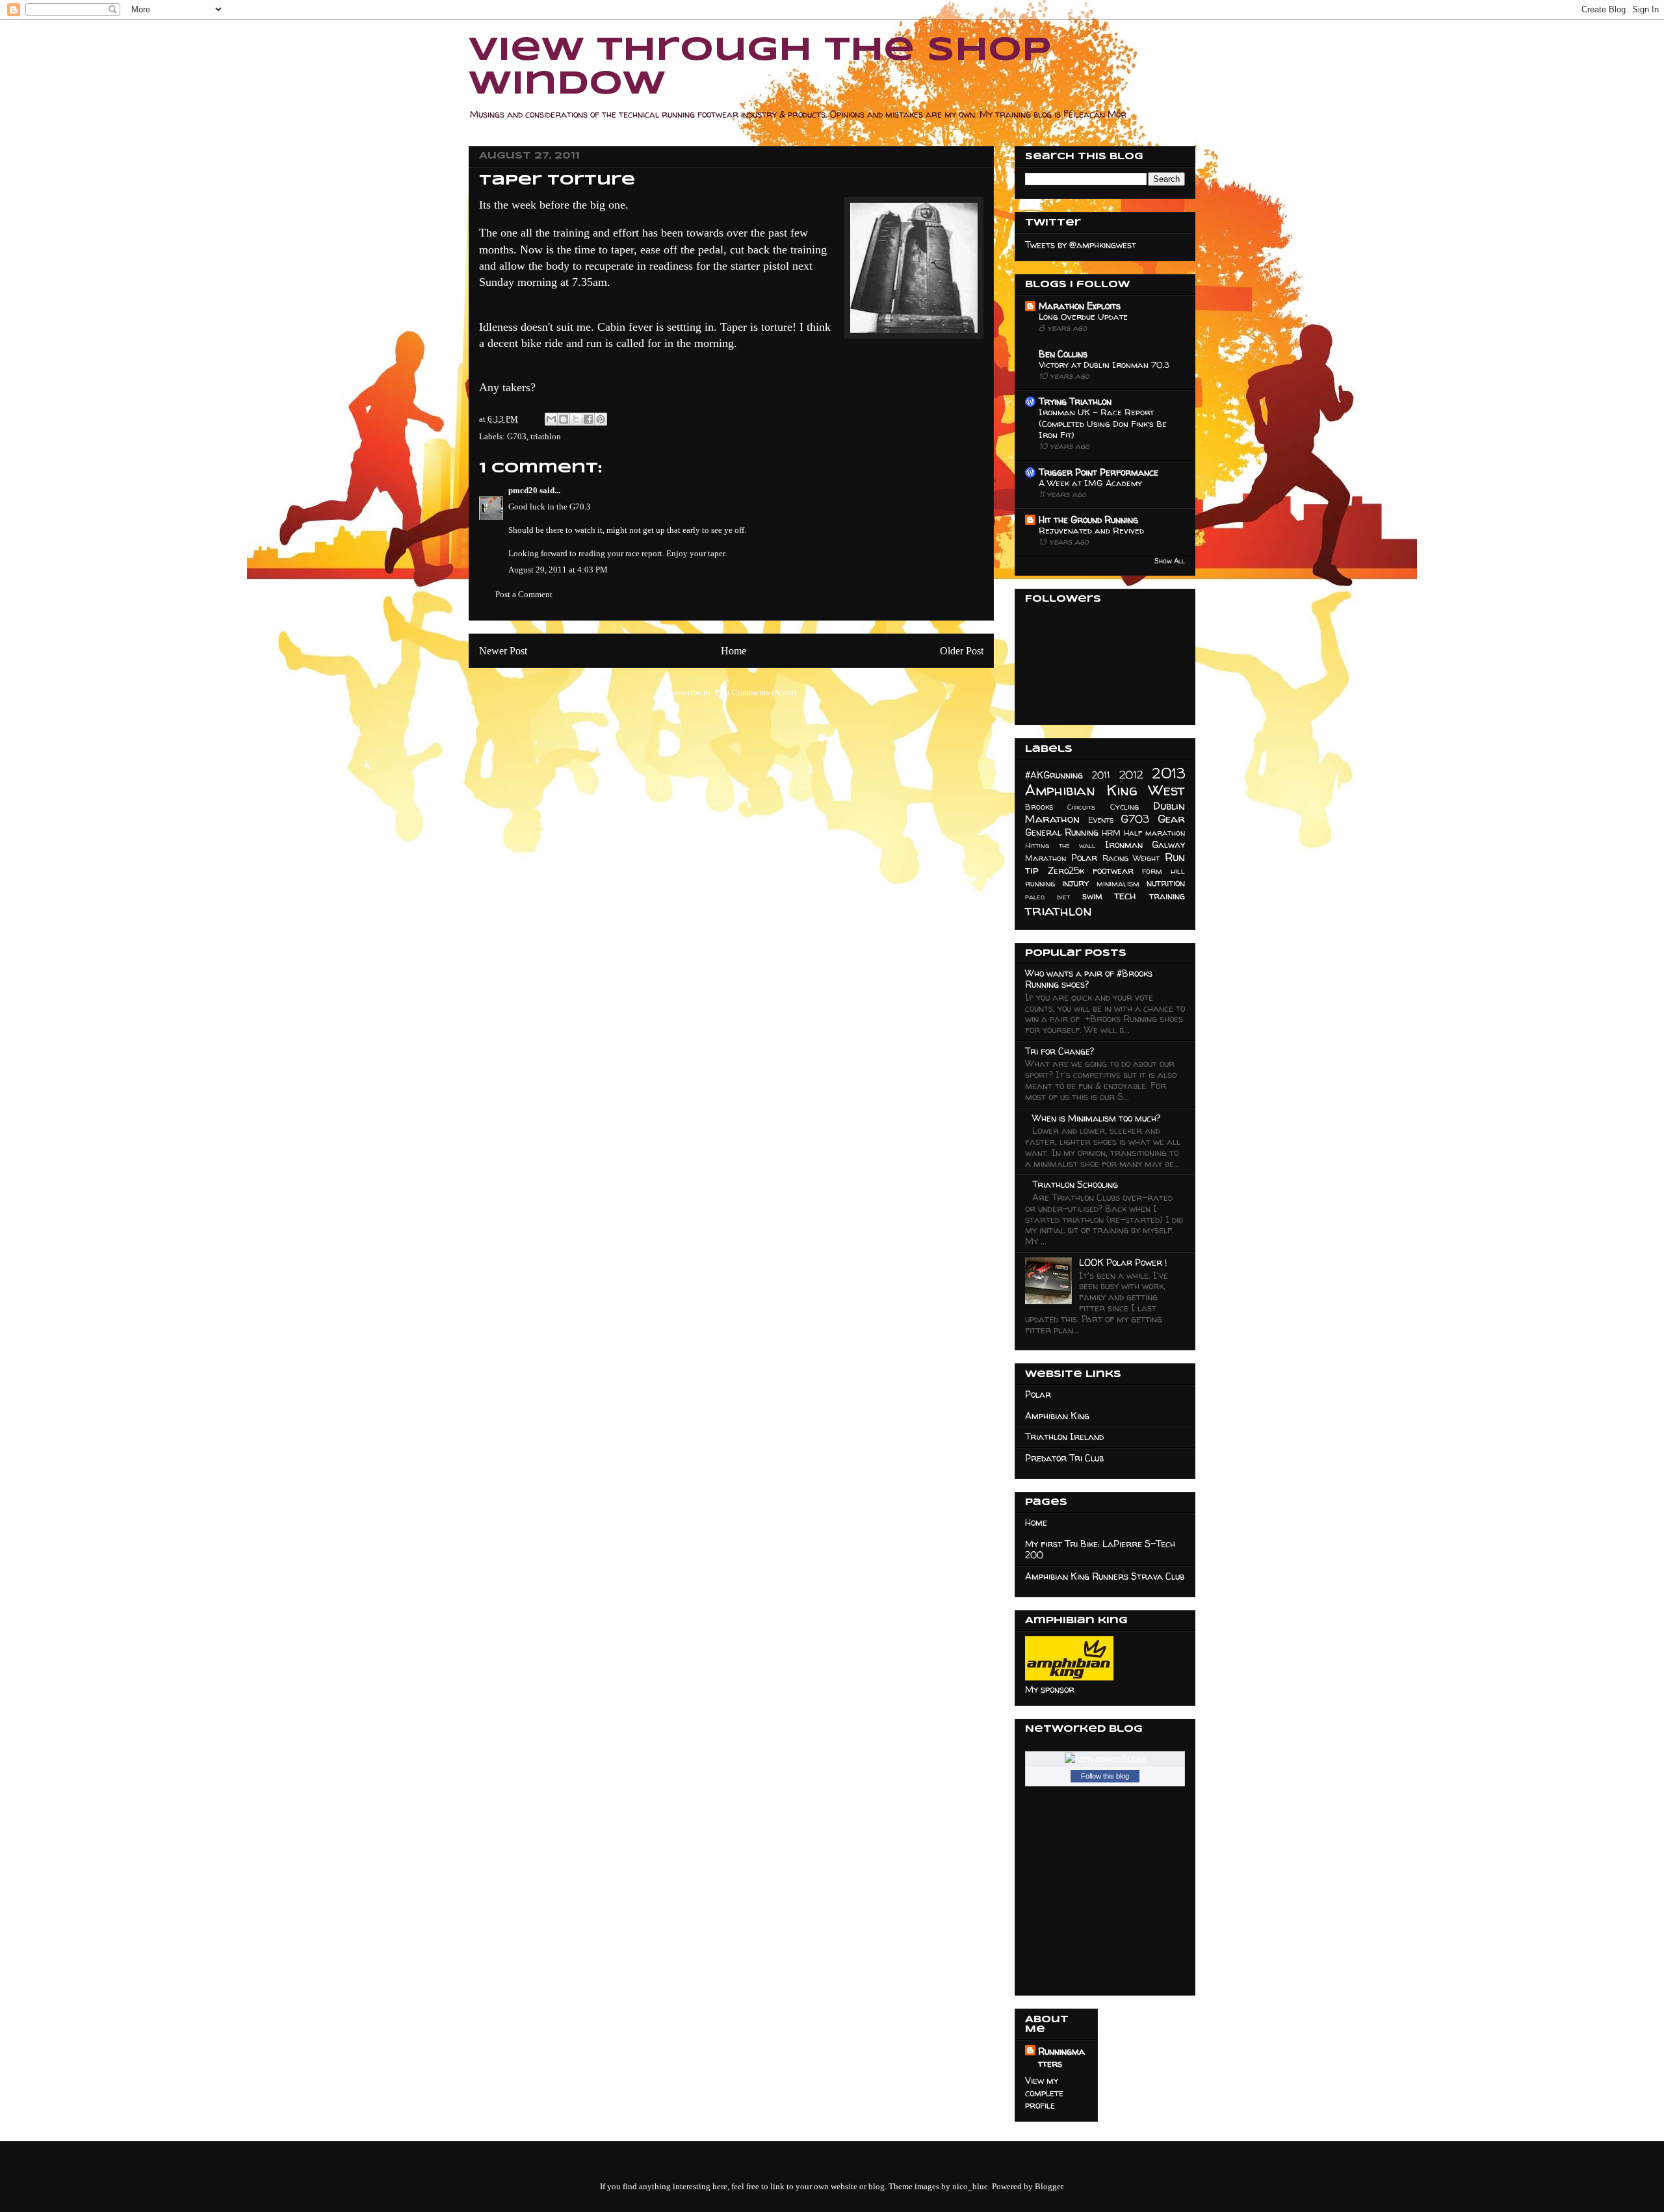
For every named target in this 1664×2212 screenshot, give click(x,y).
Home (734, 651)
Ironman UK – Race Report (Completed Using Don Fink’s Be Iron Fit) (1103, 423)
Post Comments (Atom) (756, 692)
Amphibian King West (1105, 790)
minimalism (1118, 883)
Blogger (1049, 2186)
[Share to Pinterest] (601, 419)
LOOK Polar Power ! (1123, 1262)
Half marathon (1154, 833)
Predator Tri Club (1064, 1458)
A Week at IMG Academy (1090, 483)
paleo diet (1047, 897)
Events (1101, 820)
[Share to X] (576, 419)
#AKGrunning (1054, 775)
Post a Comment (524, 594)
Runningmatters (1061, 2057)
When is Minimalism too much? (1096, 1118)
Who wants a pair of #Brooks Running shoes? (1089, 979)
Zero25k (1066, 870)
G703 (517, 436)
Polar (1084, 857)
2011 (1101, 775)
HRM (1111, 833)
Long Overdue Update (1083, 316)
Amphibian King (1057, 1416)
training (1167, 896)
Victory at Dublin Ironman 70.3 (1104, 365)
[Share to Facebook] (588, 419)
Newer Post (503, 651)
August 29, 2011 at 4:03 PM (558, 570)
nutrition (1166, 883)
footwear (1113, 870)
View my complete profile (1044, 2093)
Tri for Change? (1059, 1051)
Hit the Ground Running (1088, 520)
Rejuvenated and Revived (1091, 530)
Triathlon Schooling (1075, 1184)
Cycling (1124, 807)
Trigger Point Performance (1098, 472)
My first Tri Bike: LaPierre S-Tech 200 (1100, 1549)
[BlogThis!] (564, 419)
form (1152, 871)
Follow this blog (1105, 1776)
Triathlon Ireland (1064, 1436)
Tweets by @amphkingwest (1081, 245)
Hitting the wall (1060, 845)
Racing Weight (1131, 858)
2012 (1131, 774)
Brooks (1039, 807)
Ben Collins (1063, 354)
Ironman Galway (1145, 844)
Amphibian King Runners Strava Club (1105, 1576)
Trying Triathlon (1075, 401)
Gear (1171, 818)
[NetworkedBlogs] (1105, 1759)
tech (1125, 895)
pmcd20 (523, 490)
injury (1075, 883)
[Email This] (551, 419)
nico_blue (970, 2186)
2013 (1169, 773)
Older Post (962, 651)
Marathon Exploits (1080, 306)
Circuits (1081, 807)
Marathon (1046, 858)
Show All (1170, 561)
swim (1092, 896)
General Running (1062, 832)
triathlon (546, 436)
